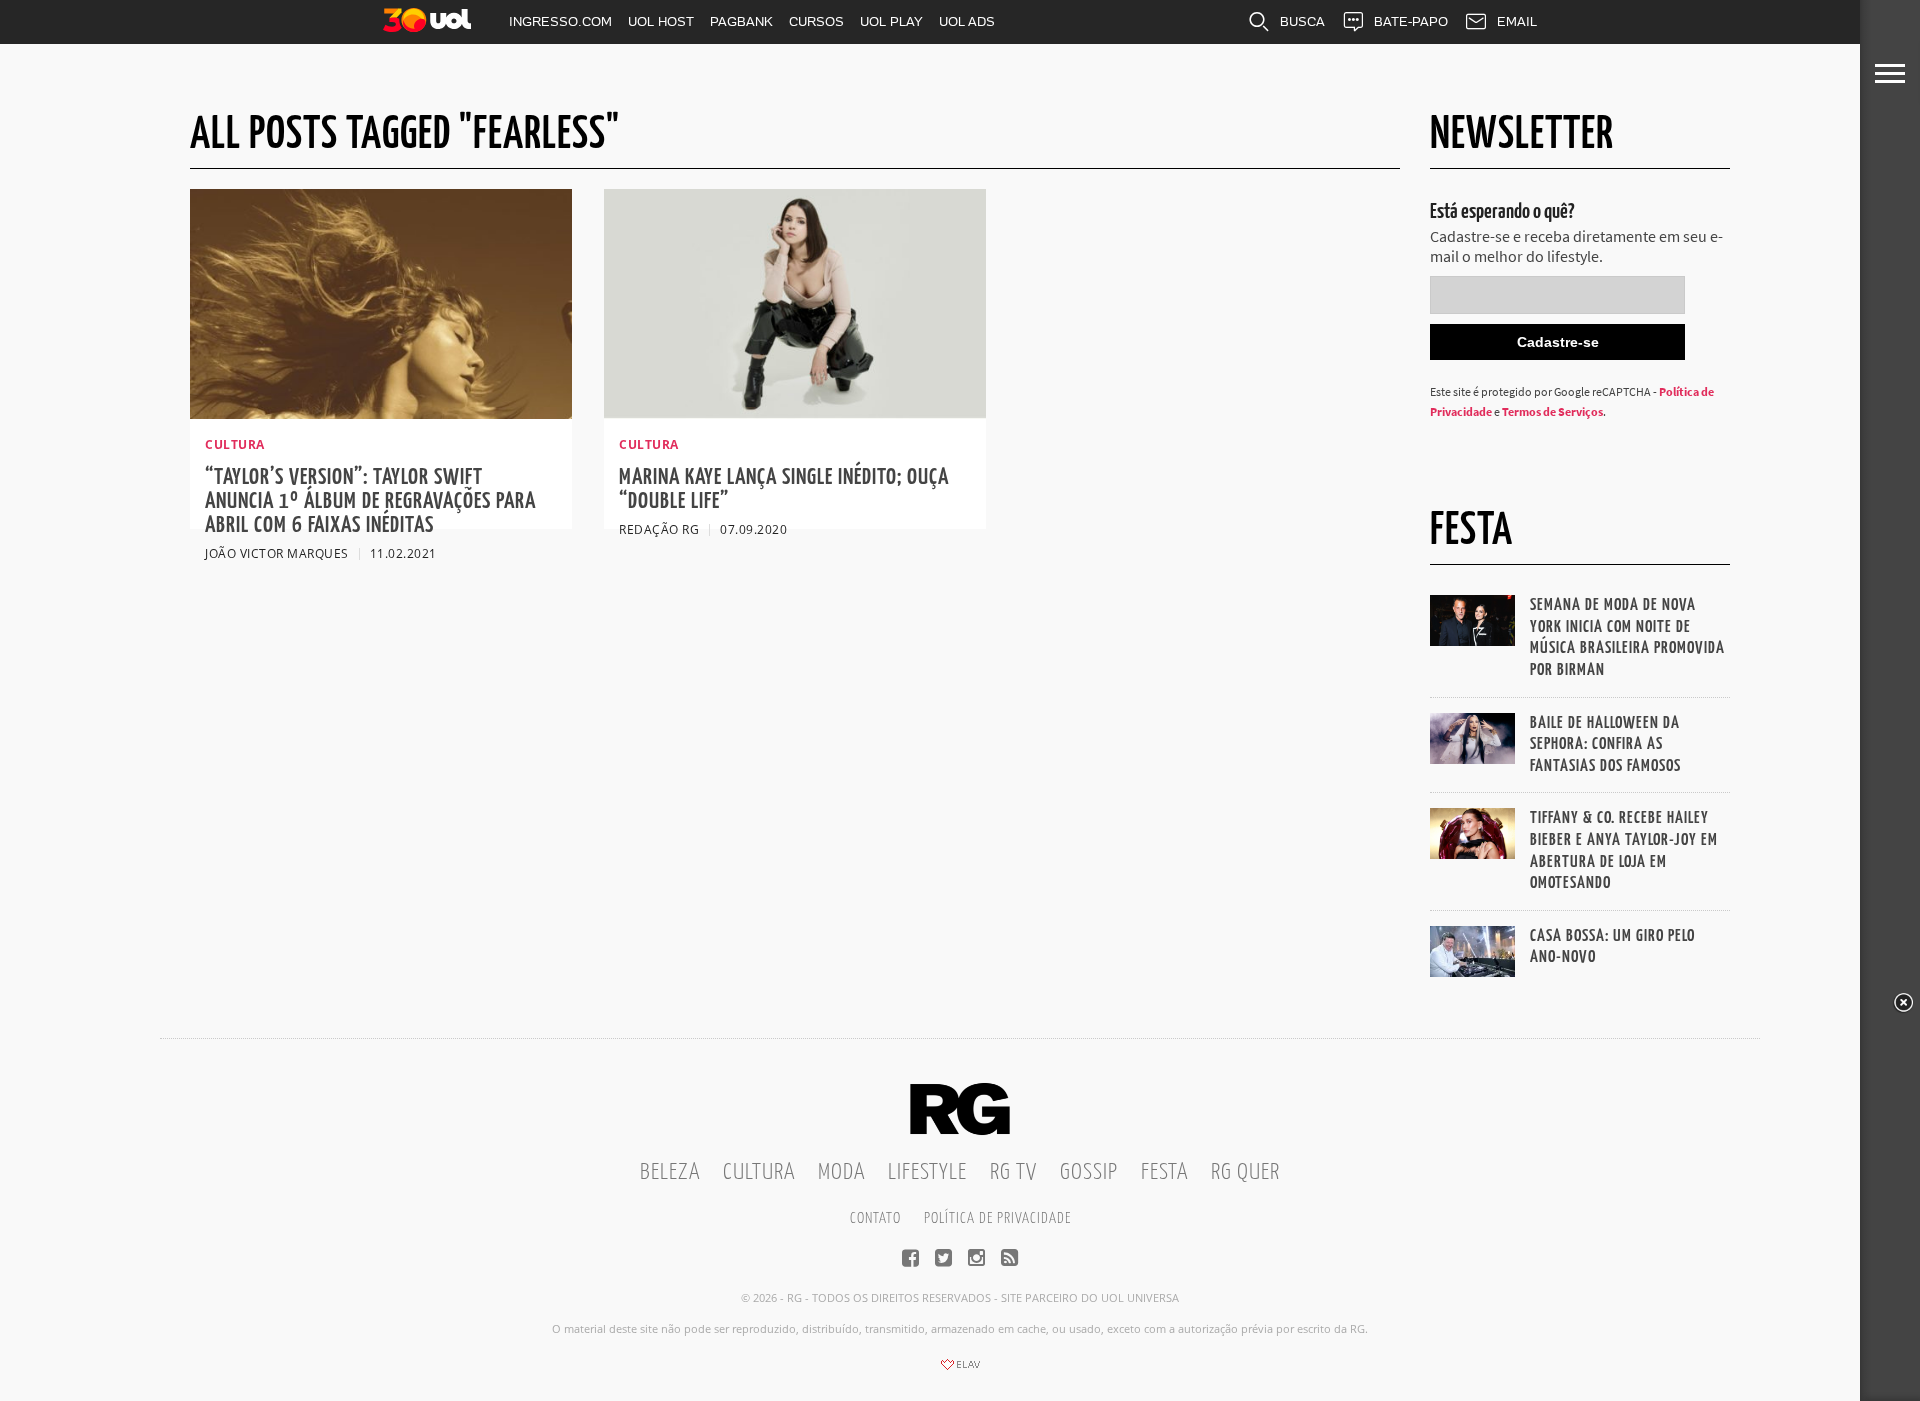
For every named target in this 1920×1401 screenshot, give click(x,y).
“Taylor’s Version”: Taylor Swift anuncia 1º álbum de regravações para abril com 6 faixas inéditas (370, 501)
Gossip (1089, 1172)
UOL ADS (967, 21)
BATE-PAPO (1411, 21)
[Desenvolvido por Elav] (960, 1371)
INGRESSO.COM (560, 21)
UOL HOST (661, 21)
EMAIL (1517, 21)
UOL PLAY (891, 21)
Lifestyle (927, 1172)
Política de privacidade (997, 1218)
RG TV (1013, 1172)
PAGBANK (741, 21)
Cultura (759, 1172)
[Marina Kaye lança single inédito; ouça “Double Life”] (795, 413)
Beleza (670, 1172)
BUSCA (1302, 21)
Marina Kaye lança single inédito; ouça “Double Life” (784, 489)
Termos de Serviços (1552, 411)
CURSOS (816, 21)
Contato (875, 1218)
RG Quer (1245, 1172)
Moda (841, 1172)
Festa (1164, 1172)
